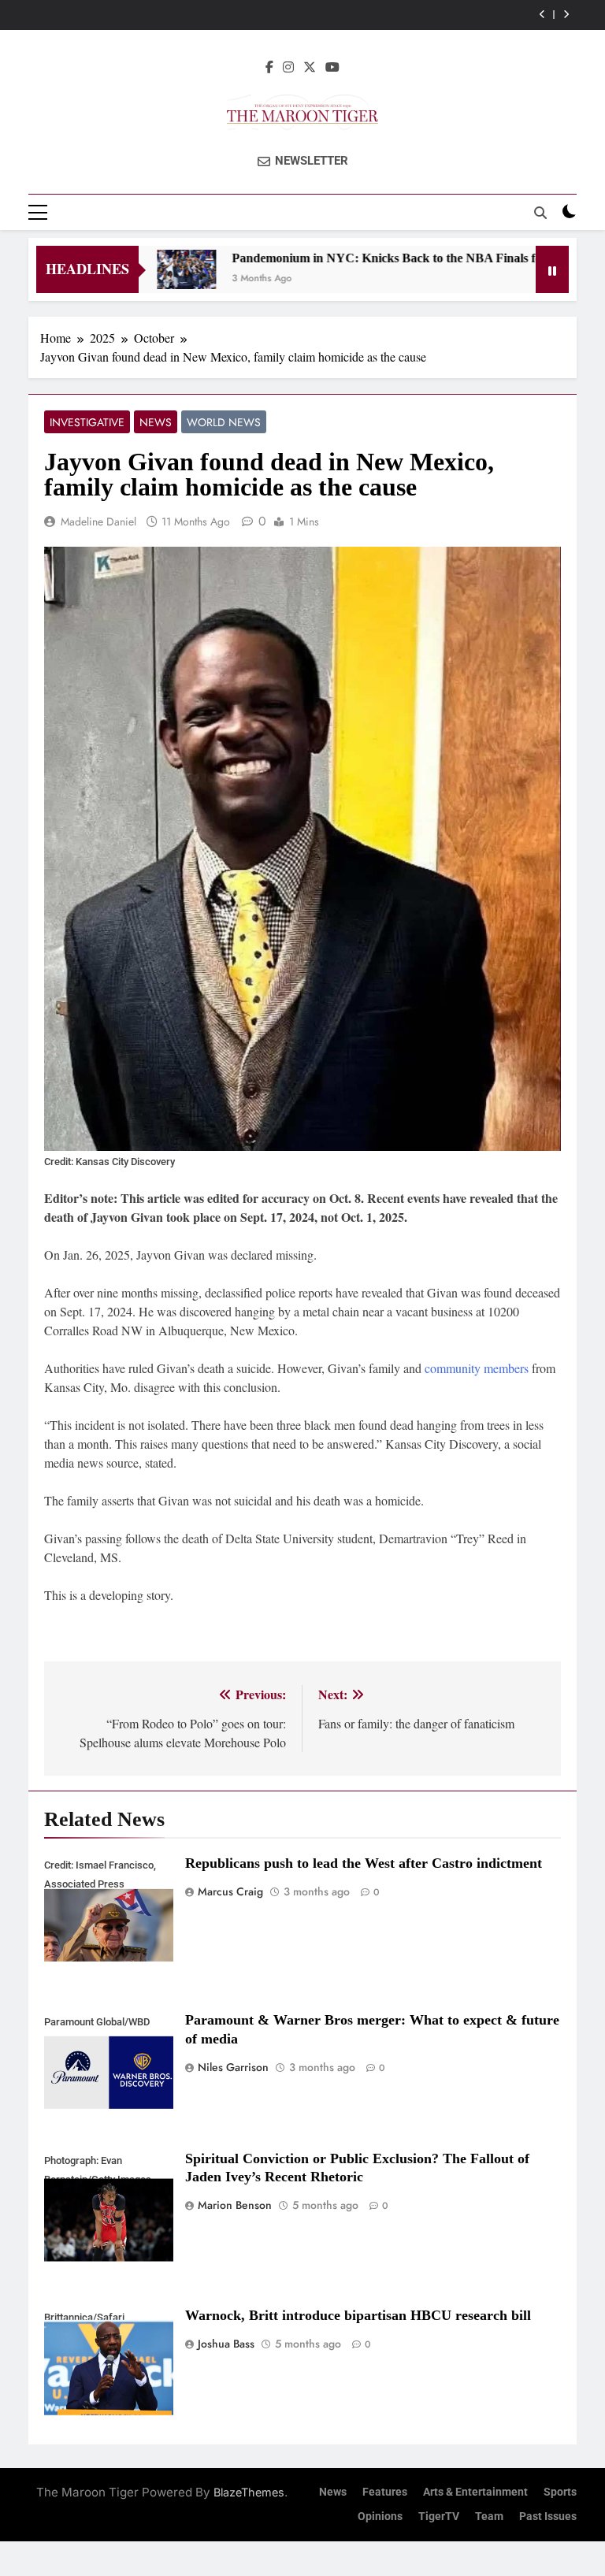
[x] (310, 67)
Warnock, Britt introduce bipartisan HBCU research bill (358, 2315)
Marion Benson (235, 2205)
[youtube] (332, 67)
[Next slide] (566, 15)
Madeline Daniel (98, 522)
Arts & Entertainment (475, 2492)
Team (489, 2517)
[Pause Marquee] (552, 269)
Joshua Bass (226, 2344)
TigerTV (439, 2517)
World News (224, 422)
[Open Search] (540, 213)
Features (385, 2492)
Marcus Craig (230, 1891)
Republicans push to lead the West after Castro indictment (364, 1863)
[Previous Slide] (542, 15)
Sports (560, 2492)
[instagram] (288, 67)
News (156, 422)
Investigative (87, 422)
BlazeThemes (249, 2492)
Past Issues (548, 2517)
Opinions (380, 2517)
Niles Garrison (233, 2067)
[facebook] (269, 67)
